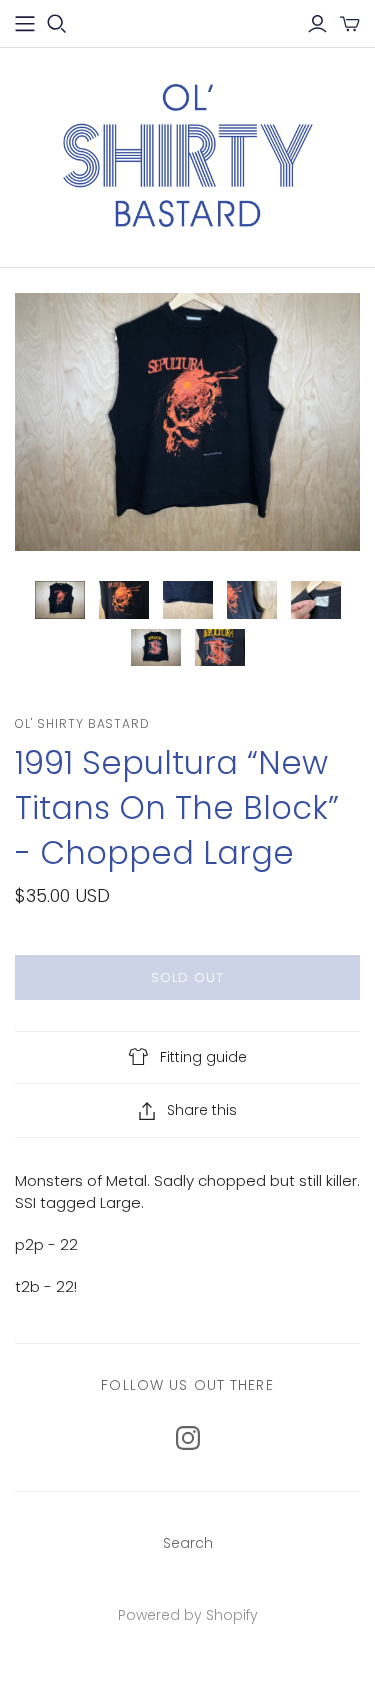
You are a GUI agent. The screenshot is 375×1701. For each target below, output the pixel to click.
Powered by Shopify (188, 1615)
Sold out (187, 977)
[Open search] (57, 24)
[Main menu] (25, 24)
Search (188, 1543)
